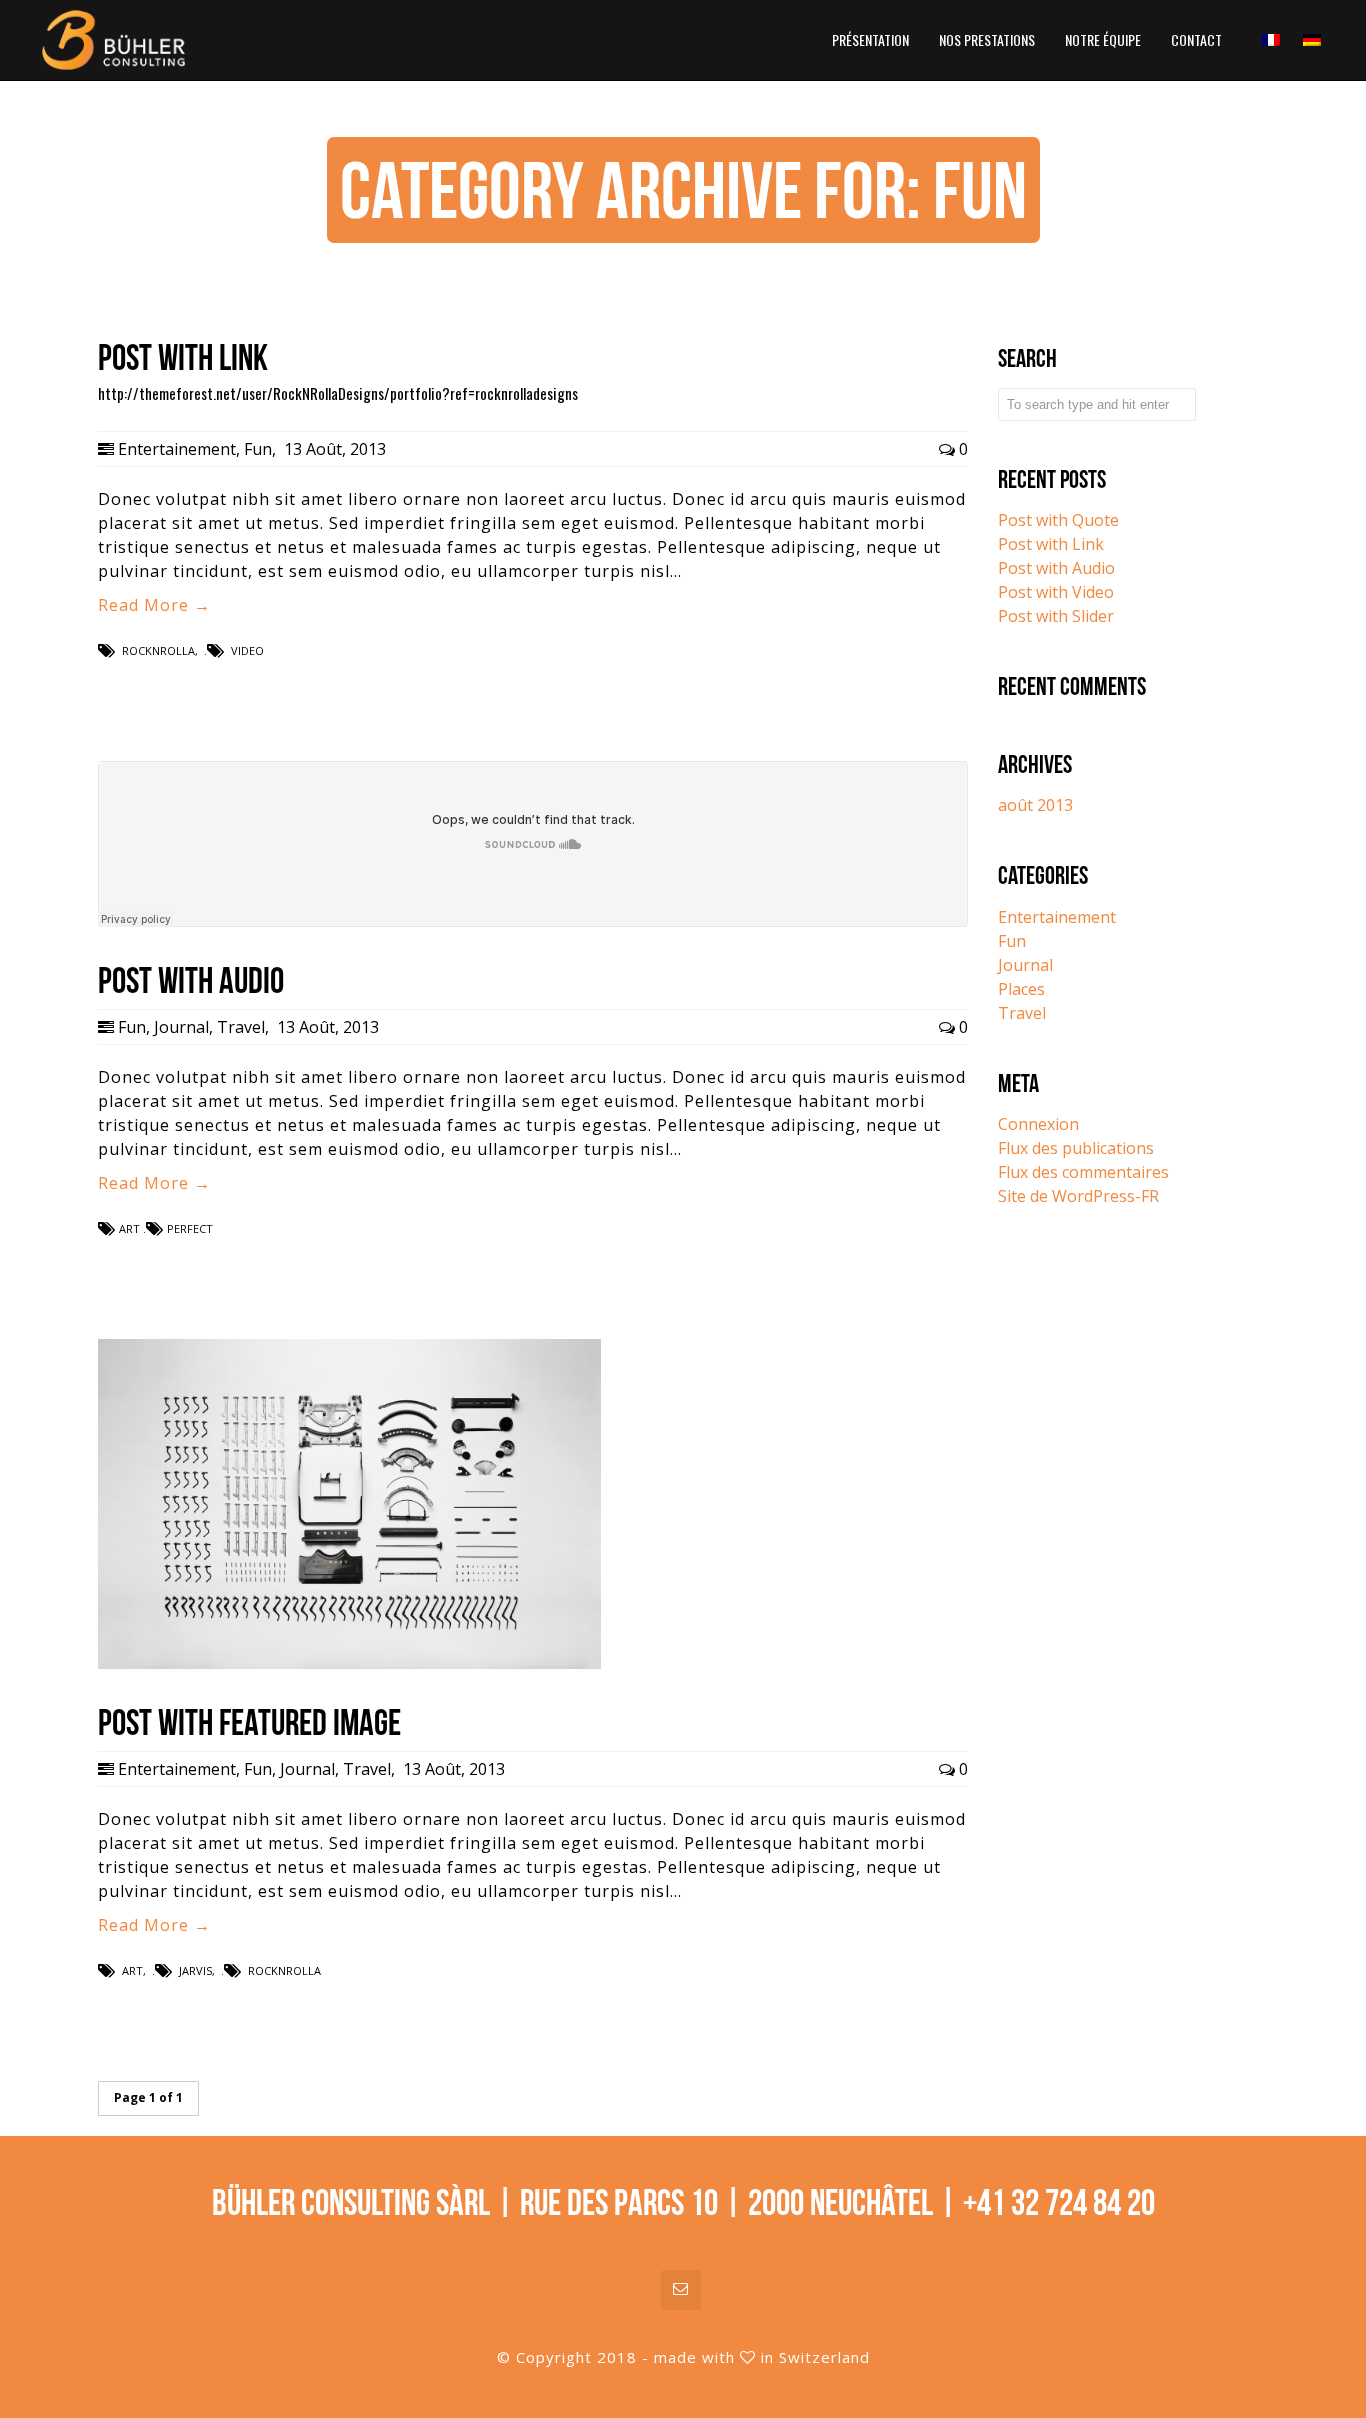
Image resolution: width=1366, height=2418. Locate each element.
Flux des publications (1076, 1148)
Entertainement (177, 449)
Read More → (154, 605)
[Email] (681, 2290)
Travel (241, 1027)
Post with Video (1056, 592)
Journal (181, 1027)
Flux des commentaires (1083, 1172)
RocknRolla (158, 650)
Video (247, 650)
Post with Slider (1056, 616)
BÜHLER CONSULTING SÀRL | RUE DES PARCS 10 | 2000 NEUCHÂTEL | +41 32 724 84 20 (683, 2202)
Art (129, 1228)
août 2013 (1035, 805)
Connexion (1038, 1124)
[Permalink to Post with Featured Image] (349, 1663)
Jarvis (195, 1970)
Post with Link (1051, 544)
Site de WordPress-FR (1078, 1196)
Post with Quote (1058, 520)
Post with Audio (1056, 568)
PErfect (190, 1228)
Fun (258, 449)
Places (1021, 989)
